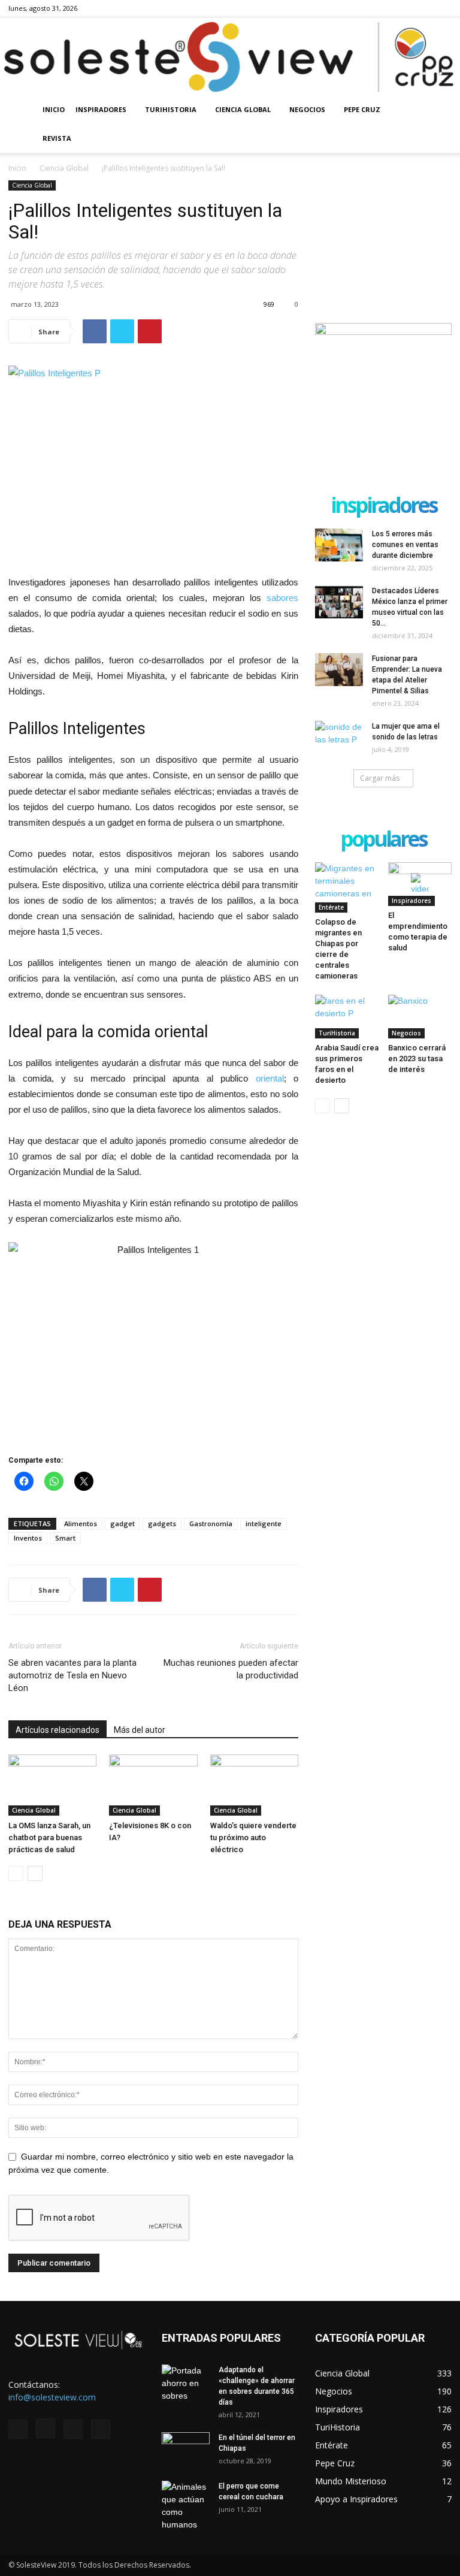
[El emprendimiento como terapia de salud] (420, 884)
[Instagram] (403, 8)
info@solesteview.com (52, 2397)
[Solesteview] (230, 57)
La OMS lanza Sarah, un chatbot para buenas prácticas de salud (49, 1837)
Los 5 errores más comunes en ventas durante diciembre (405, 545)
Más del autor (140, 1730)
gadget (122, 1523)
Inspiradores (101, 109)
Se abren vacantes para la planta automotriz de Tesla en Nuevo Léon (72, 1675)
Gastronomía (211, 1523)
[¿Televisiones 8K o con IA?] (153, 1785)
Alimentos (81, 1523)
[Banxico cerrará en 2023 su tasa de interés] (420, 1017)
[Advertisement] (383, 240)
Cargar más (380, 778)
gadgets (162, 1523)
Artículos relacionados (57, 1730)
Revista (57, 138)
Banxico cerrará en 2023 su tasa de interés (417, 1059)
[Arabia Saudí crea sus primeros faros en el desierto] (347, 1017)
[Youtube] (443, 8)
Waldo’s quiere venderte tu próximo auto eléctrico (253, 1837)
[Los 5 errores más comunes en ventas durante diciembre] (339, 545)
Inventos (28, 1538)
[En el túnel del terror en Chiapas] (186, 2449)
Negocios (307, 109)
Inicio (54, 109)
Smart (65, 1538)
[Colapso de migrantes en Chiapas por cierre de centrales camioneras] (347, 887)
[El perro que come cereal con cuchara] (186, 2506)
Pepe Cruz (362, 109)
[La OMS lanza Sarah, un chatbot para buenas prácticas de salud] (52, 1785)
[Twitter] (423, 8)
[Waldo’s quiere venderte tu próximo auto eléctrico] (254, 1785)
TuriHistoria (171, 109)
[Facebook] (383, 8)
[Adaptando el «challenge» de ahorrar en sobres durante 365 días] (186, 2383)
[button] (437, 110)
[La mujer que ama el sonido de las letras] (339, 738)
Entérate (331, 907)
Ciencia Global (243, 109)
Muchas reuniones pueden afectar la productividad (231, 1669)
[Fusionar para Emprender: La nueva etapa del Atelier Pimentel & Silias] (339, 670)
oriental (270, 1078)
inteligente (264, 1523)
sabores (282, 598)
